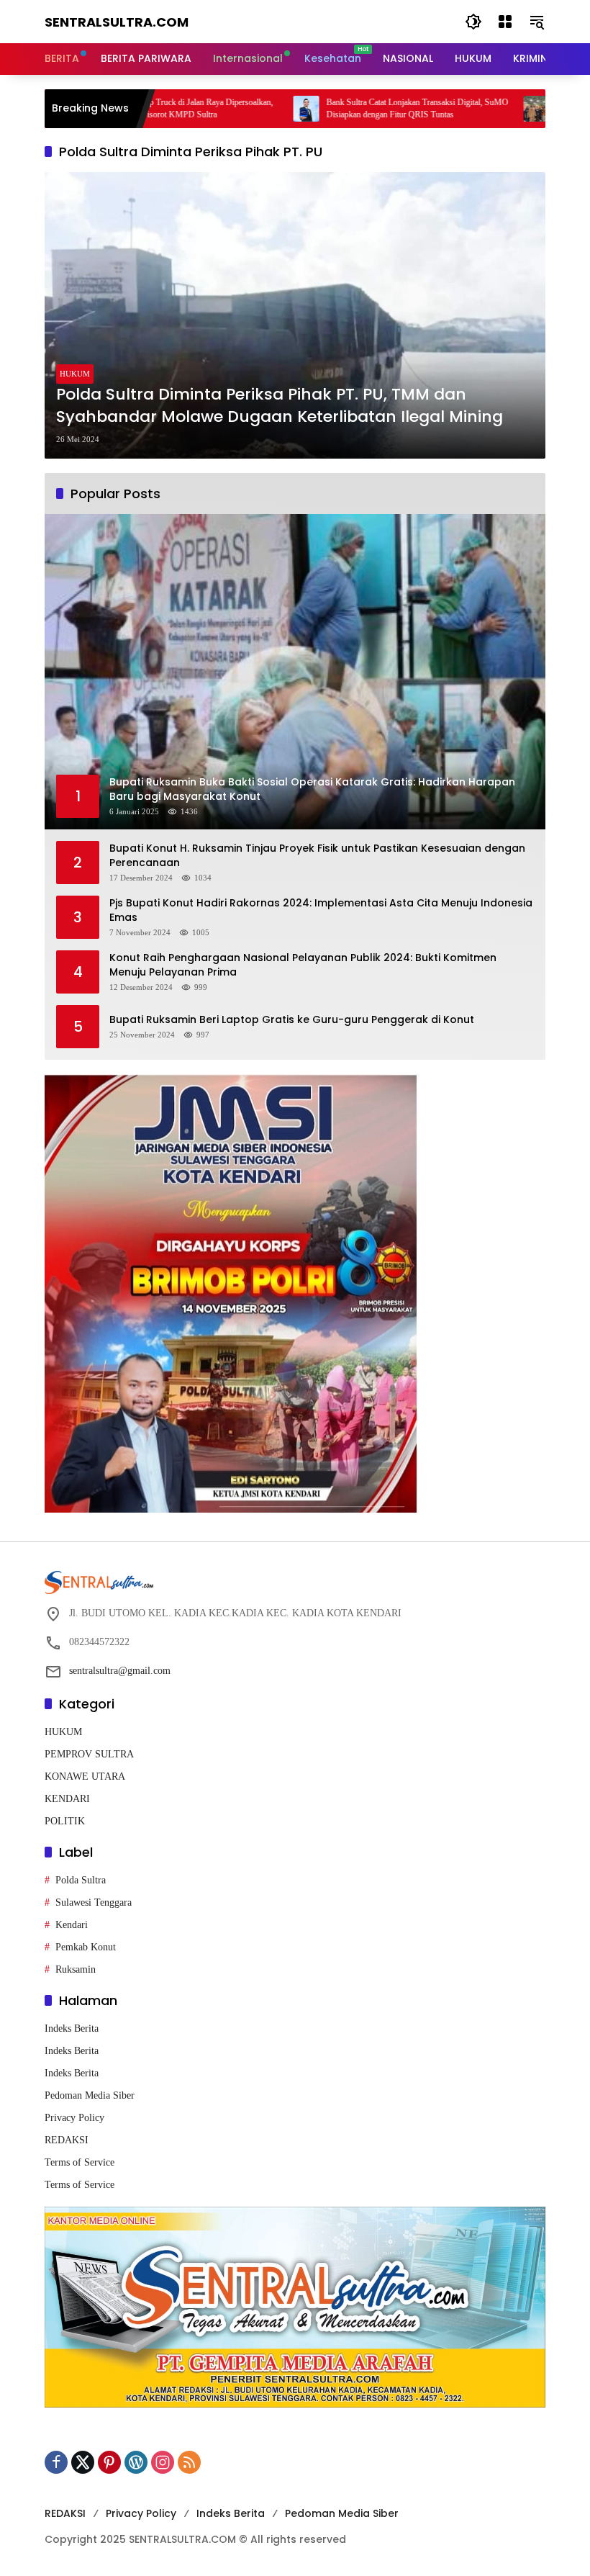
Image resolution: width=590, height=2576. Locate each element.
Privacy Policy (74, 2118)
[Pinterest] (109, 2462)
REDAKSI (67, 2140)
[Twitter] (83, 2462)
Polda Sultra (81, 1880)
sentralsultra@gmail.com (120, 1671)
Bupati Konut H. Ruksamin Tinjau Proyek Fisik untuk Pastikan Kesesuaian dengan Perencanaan (317, 856)
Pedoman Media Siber (90, 2095)
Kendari (72, 1925)
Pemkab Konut (86, 1947)
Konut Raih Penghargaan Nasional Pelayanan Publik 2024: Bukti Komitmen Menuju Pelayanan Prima (303, 965)
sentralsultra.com (117, 22)
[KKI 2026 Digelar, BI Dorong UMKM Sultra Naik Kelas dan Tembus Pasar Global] (462, 109)
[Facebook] (56, 2462)
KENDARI (67, 1799)
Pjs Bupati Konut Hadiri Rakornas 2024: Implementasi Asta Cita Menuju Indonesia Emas (321, 910)
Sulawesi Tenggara (94, 1902)
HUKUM (75, 374)
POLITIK (65, 1821)
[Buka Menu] (505, 22)
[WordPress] (136, 2462)
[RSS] (189, 2462)
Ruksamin (76, 1969)
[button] (473, 22)
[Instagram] (163, 2462)
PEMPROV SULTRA (89, 1754)
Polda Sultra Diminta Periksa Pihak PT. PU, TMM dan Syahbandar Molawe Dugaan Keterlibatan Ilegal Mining (280, 406)
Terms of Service (80, 2162)
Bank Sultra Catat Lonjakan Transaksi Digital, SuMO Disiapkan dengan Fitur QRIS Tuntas (343, 108)
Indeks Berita (72, 2028)
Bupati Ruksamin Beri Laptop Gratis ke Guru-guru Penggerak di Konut (292, 1020)
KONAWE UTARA (85, 1776)
